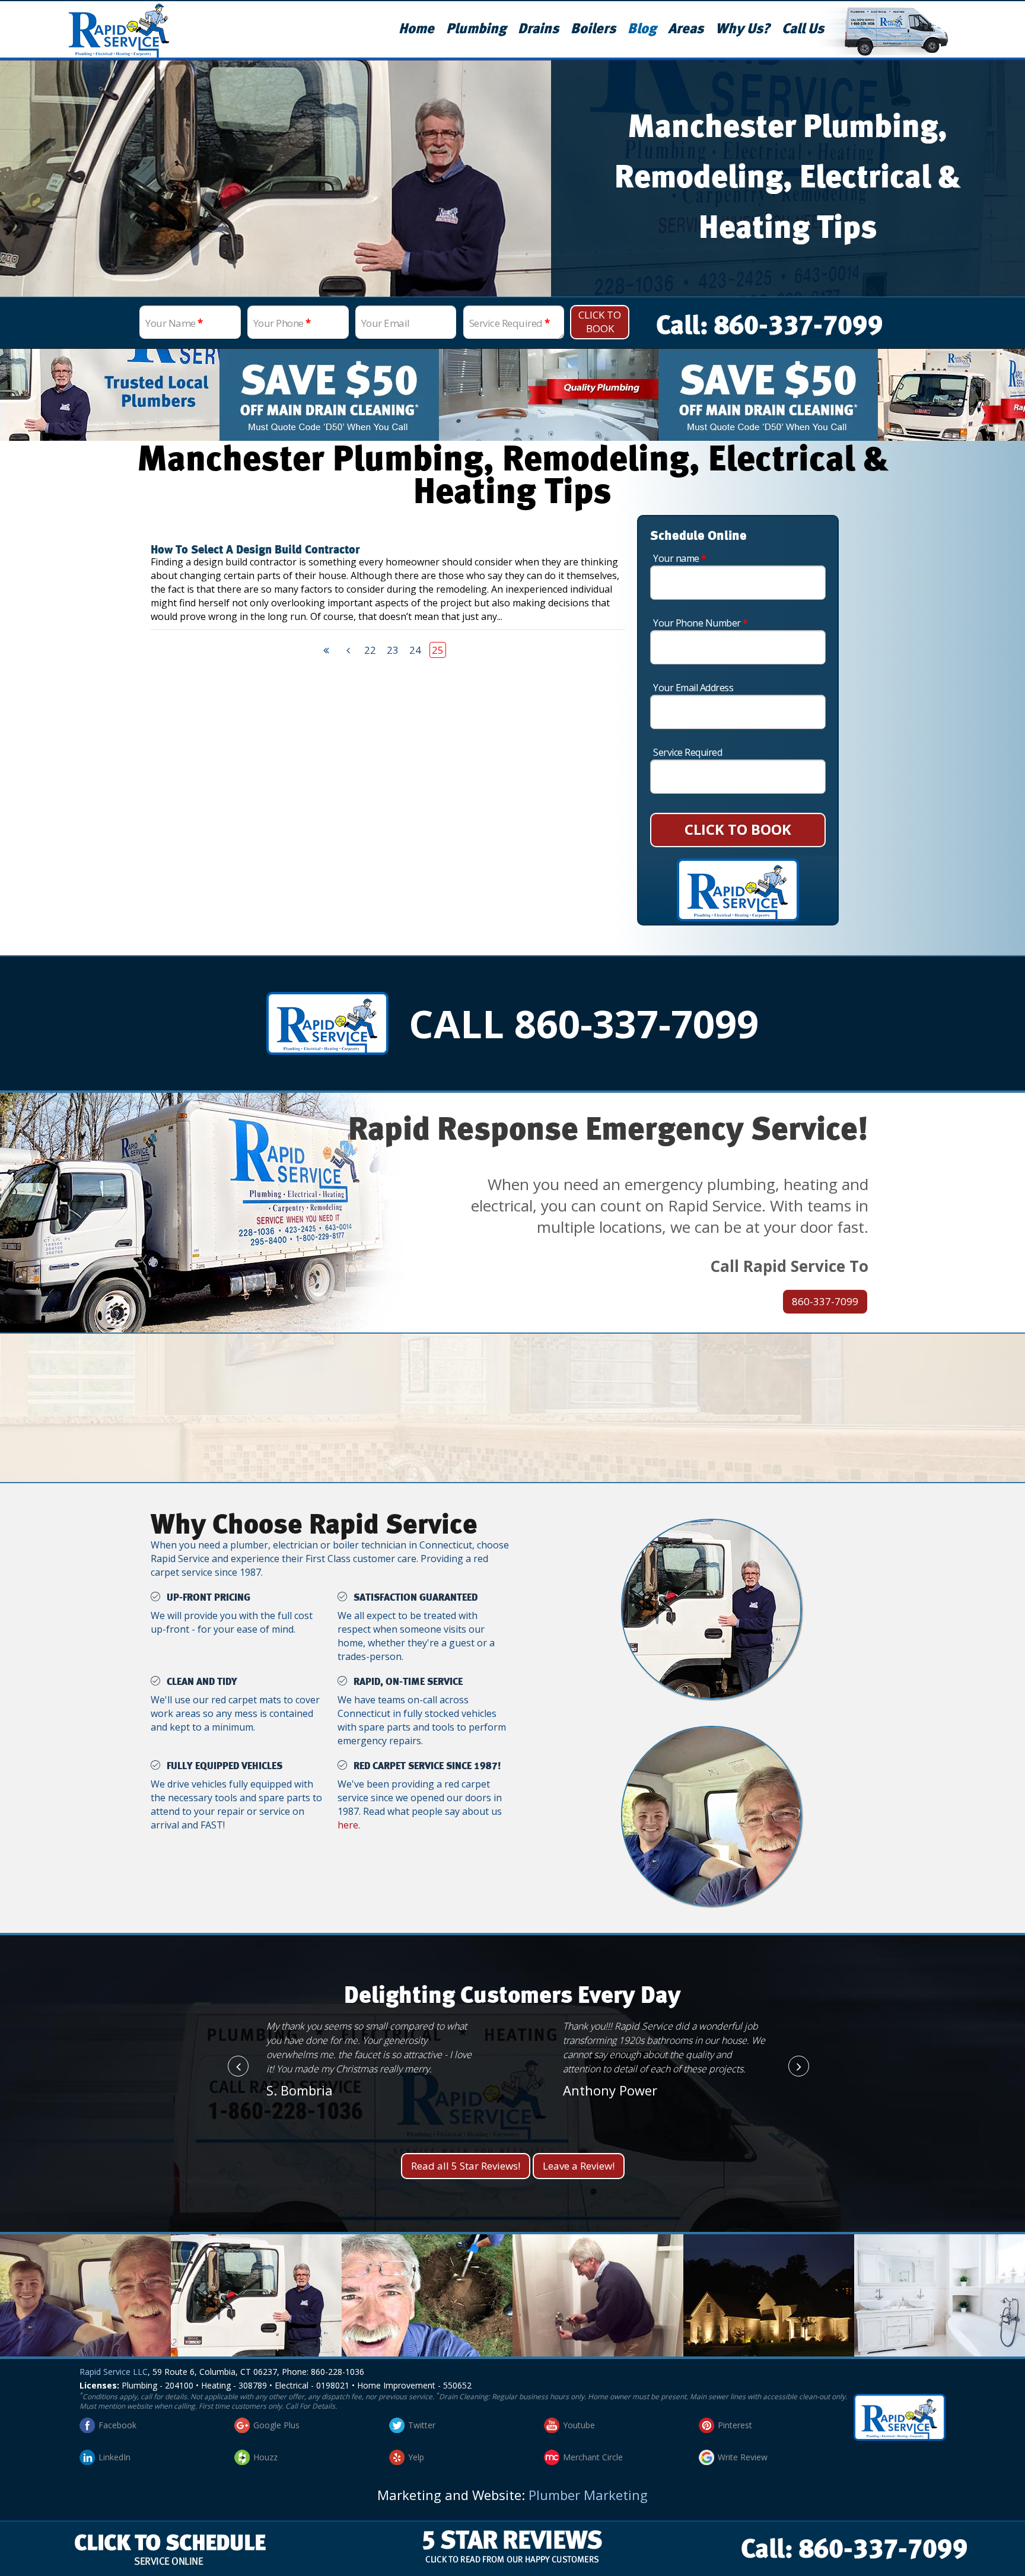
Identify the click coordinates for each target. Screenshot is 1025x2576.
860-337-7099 (825, 1301)
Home (416, 29)
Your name (680, 558)
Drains (538, 29)
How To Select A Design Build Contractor (255, 550)
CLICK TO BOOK (738, 829)
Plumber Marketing (588, 2495)
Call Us (803, 29)
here (348, 1825)
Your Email (386, 323)
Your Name (174, 323)
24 (415, 650)
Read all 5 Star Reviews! (466, 2166)
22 (370, 650)
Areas (686, 29)
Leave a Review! (579, 2166)
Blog (642, 29)
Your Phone (282, 323)
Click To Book (600, 322)
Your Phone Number (701, 623)
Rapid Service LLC (114, 2372)
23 (393, 650)
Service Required (510, 323)
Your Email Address (693, 688)
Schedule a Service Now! (512, 1425)
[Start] (326, 650)
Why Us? (743, 29)
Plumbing (476, 29)
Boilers (593, 29)
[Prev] (348, 650)
